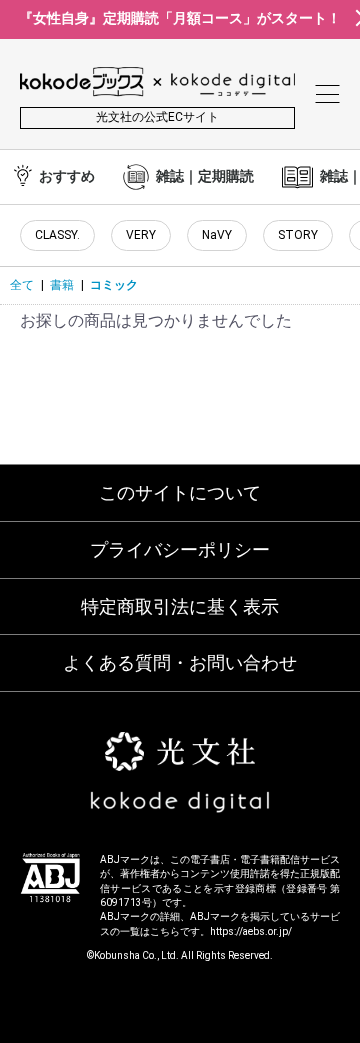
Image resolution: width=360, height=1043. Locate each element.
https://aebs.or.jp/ (251, 931)
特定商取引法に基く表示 (180, 606)
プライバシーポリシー (180, 549)
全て (22, 285)
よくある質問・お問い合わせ (180, 662)
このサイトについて (180, 492)
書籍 (62, 285)
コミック (114, 285)
